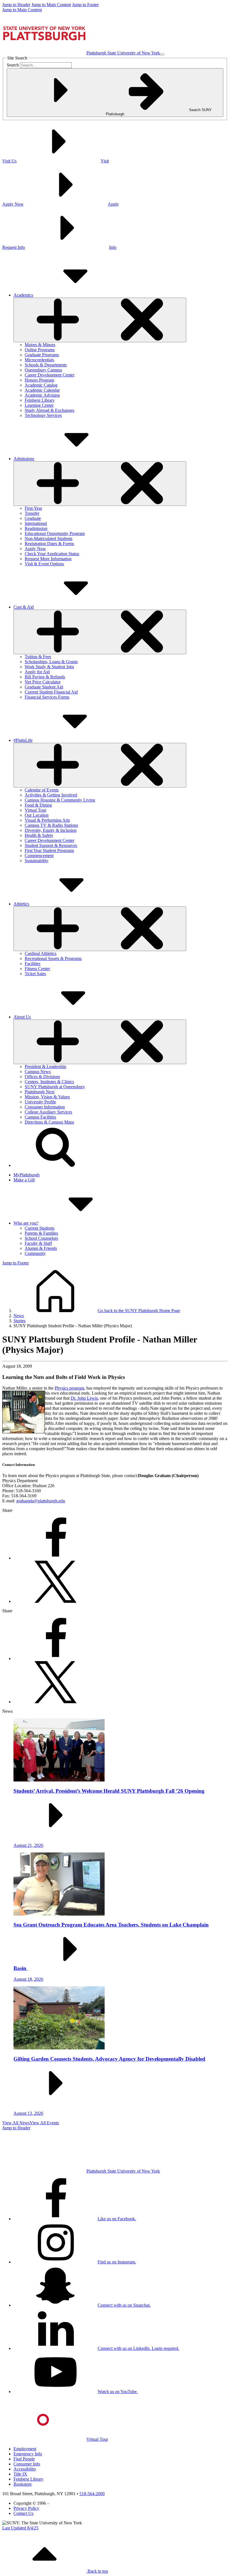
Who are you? (26, 1223)
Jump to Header (16, 5)
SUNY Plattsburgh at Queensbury (55, 1087)
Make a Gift (24, 1180)
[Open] (100, 320)
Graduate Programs (42, 355)
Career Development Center (50, 375)
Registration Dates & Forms (49, 544)
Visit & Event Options (44, 564)
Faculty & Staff (38, 1243)
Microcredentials (39, 360)
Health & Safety (39, 835)
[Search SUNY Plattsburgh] (56, 1165)
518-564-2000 (92, 2494)
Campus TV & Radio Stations (51, 825)
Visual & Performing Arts (47, 820)
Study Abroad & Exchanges (50, 410)
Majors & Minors (40, 345)
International (36, 523)
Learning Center (39, 405)
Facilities (33, 964)
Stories (19, 1321)
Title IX (20, 2474)
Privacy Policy (26, 2508)
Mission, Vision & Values (47, 1097)
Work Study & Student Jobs (49, 667)
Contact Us (23, 2513)
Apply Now (35, 549)
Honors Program (39, 380)
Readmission (36, 528)
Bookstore (23, 2484)
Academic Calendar (42, 390)
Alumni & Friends (41, 1248)
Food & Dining (38, 805)
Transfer (32, 513)
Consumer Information (45, 1107)
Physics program (69, 1388)
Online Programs (40, 350)
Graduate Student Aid (44, 687)
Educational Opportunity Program (55, 533)
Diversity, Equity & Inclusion (51, 830)
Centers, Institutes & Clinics (49, 1082)
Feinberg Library (40, 400)
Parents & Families (41, 1233)
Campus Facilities (40, 1117)
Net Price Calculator (43, 682)
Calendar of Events (42, 790)
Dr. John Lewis (84, 1398)
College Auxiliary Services (48, 1112)
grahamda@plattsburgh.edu (41, 1501)
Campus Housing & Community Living (60, 800)
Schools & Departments (46, 365)
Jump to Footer (85, 5)
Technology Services (43, 415)
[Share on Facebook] (56, 1558)
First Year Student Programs (49, 850)
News (19, 1316)
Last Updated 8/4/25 (20, 2528)
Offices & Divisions (42, 1077)
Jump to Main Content (51, 5)
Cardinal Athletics (41, 953)
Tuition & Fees (38, 657)
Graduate (33, 518)
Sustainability (37, 861)
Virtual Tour (35, 810)
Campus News (38, 1072)
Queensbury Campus (43, 370)
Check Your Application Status (52, 554)
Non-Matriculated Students (49, 539)
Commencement (39, 856)
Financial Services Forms (47, 697)
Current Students (40, 1228)
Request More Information (48, 559)
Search (13, 65)
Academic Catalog (41, 385)
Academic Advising (42, 395)
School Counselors (41, 1238)
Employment (25, 2449)
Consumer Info (27, 2464)
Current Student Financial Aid (51, 692)
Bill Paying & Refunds (45, 677)
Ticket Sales (35, 974)
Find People (24, 2459)
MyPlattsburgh (27, 1175)
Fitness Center (37, 969)
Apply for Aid (37, 672)
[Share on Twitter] (56, 1601)
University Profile (40, 1102)
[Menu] (162, 54)
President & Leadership (45, 1067)
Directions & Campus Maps (49, 1122)
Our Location (37, 815)
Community (35, 1253)
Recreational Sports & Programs (53, 958)
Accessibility (25, 2469)
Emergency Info (28, 2454)
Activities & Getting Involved (51, 795)
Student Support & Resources (51, 845)
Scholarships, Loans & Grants (51, 662)
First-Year (33, 508)
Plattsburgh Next (40, 1092)
